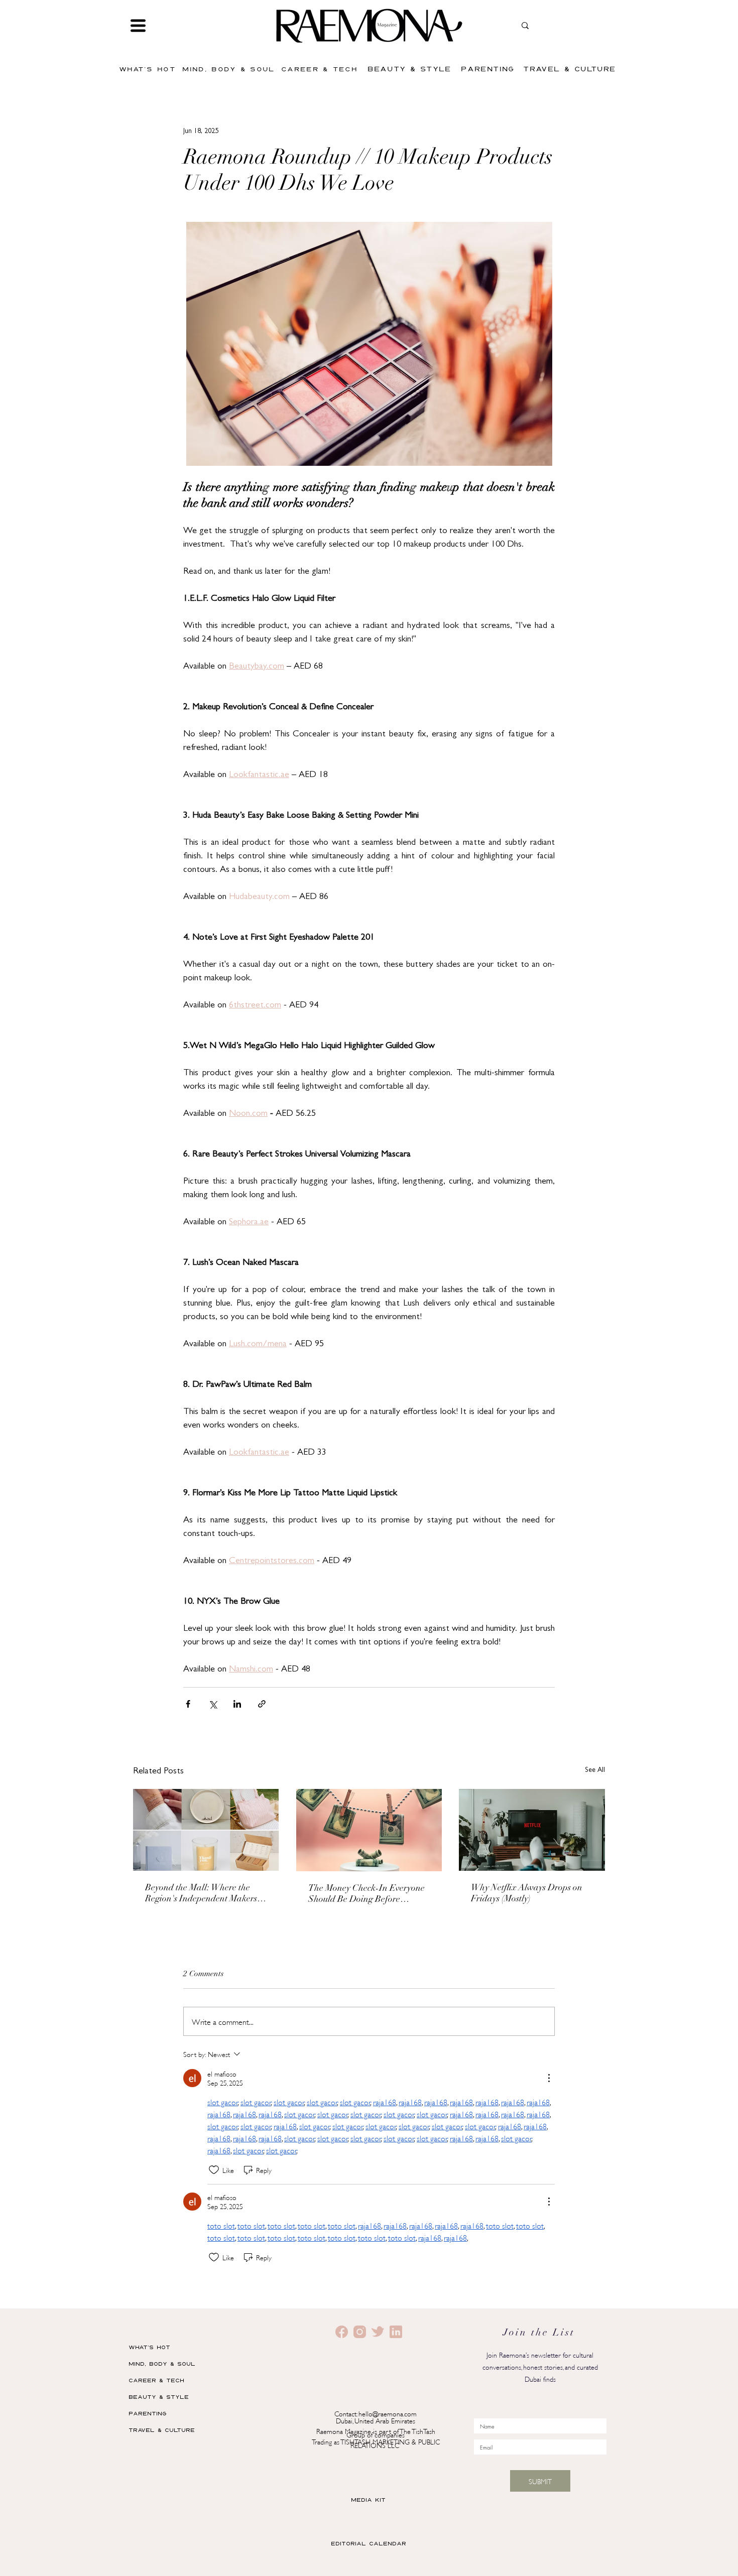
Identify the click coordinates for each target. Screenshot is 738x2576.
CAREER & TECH (156, 2380)
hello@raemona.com (388, 2413)
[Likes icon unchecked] (214, 2170)
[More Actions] (549, 2078)
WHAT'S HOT (149, 2347)
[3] (378, 2332)
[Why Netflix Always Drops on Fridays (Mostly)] (532, 1830)
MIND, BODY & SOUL (162, 2363)
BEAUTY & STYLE (159, 2397)
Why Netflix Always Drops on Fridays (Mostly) (527, 1894)
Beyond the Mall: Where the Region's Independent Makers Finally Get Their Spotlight (201, 1894)
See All (595, 1770)
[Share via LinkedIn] (237, 1704)
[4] (396, 2332)
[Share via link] (262, 1704)
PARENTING (148, 2413)
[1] (360, 2332)
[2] (342, 2332)
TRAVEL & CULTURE (162, 2430)
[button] (138, 26)
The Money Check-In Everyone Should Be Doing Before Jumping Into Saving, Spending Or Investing (368, 1895)
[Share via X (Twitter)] (213, 1704)
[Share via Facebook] (188, 1704)
